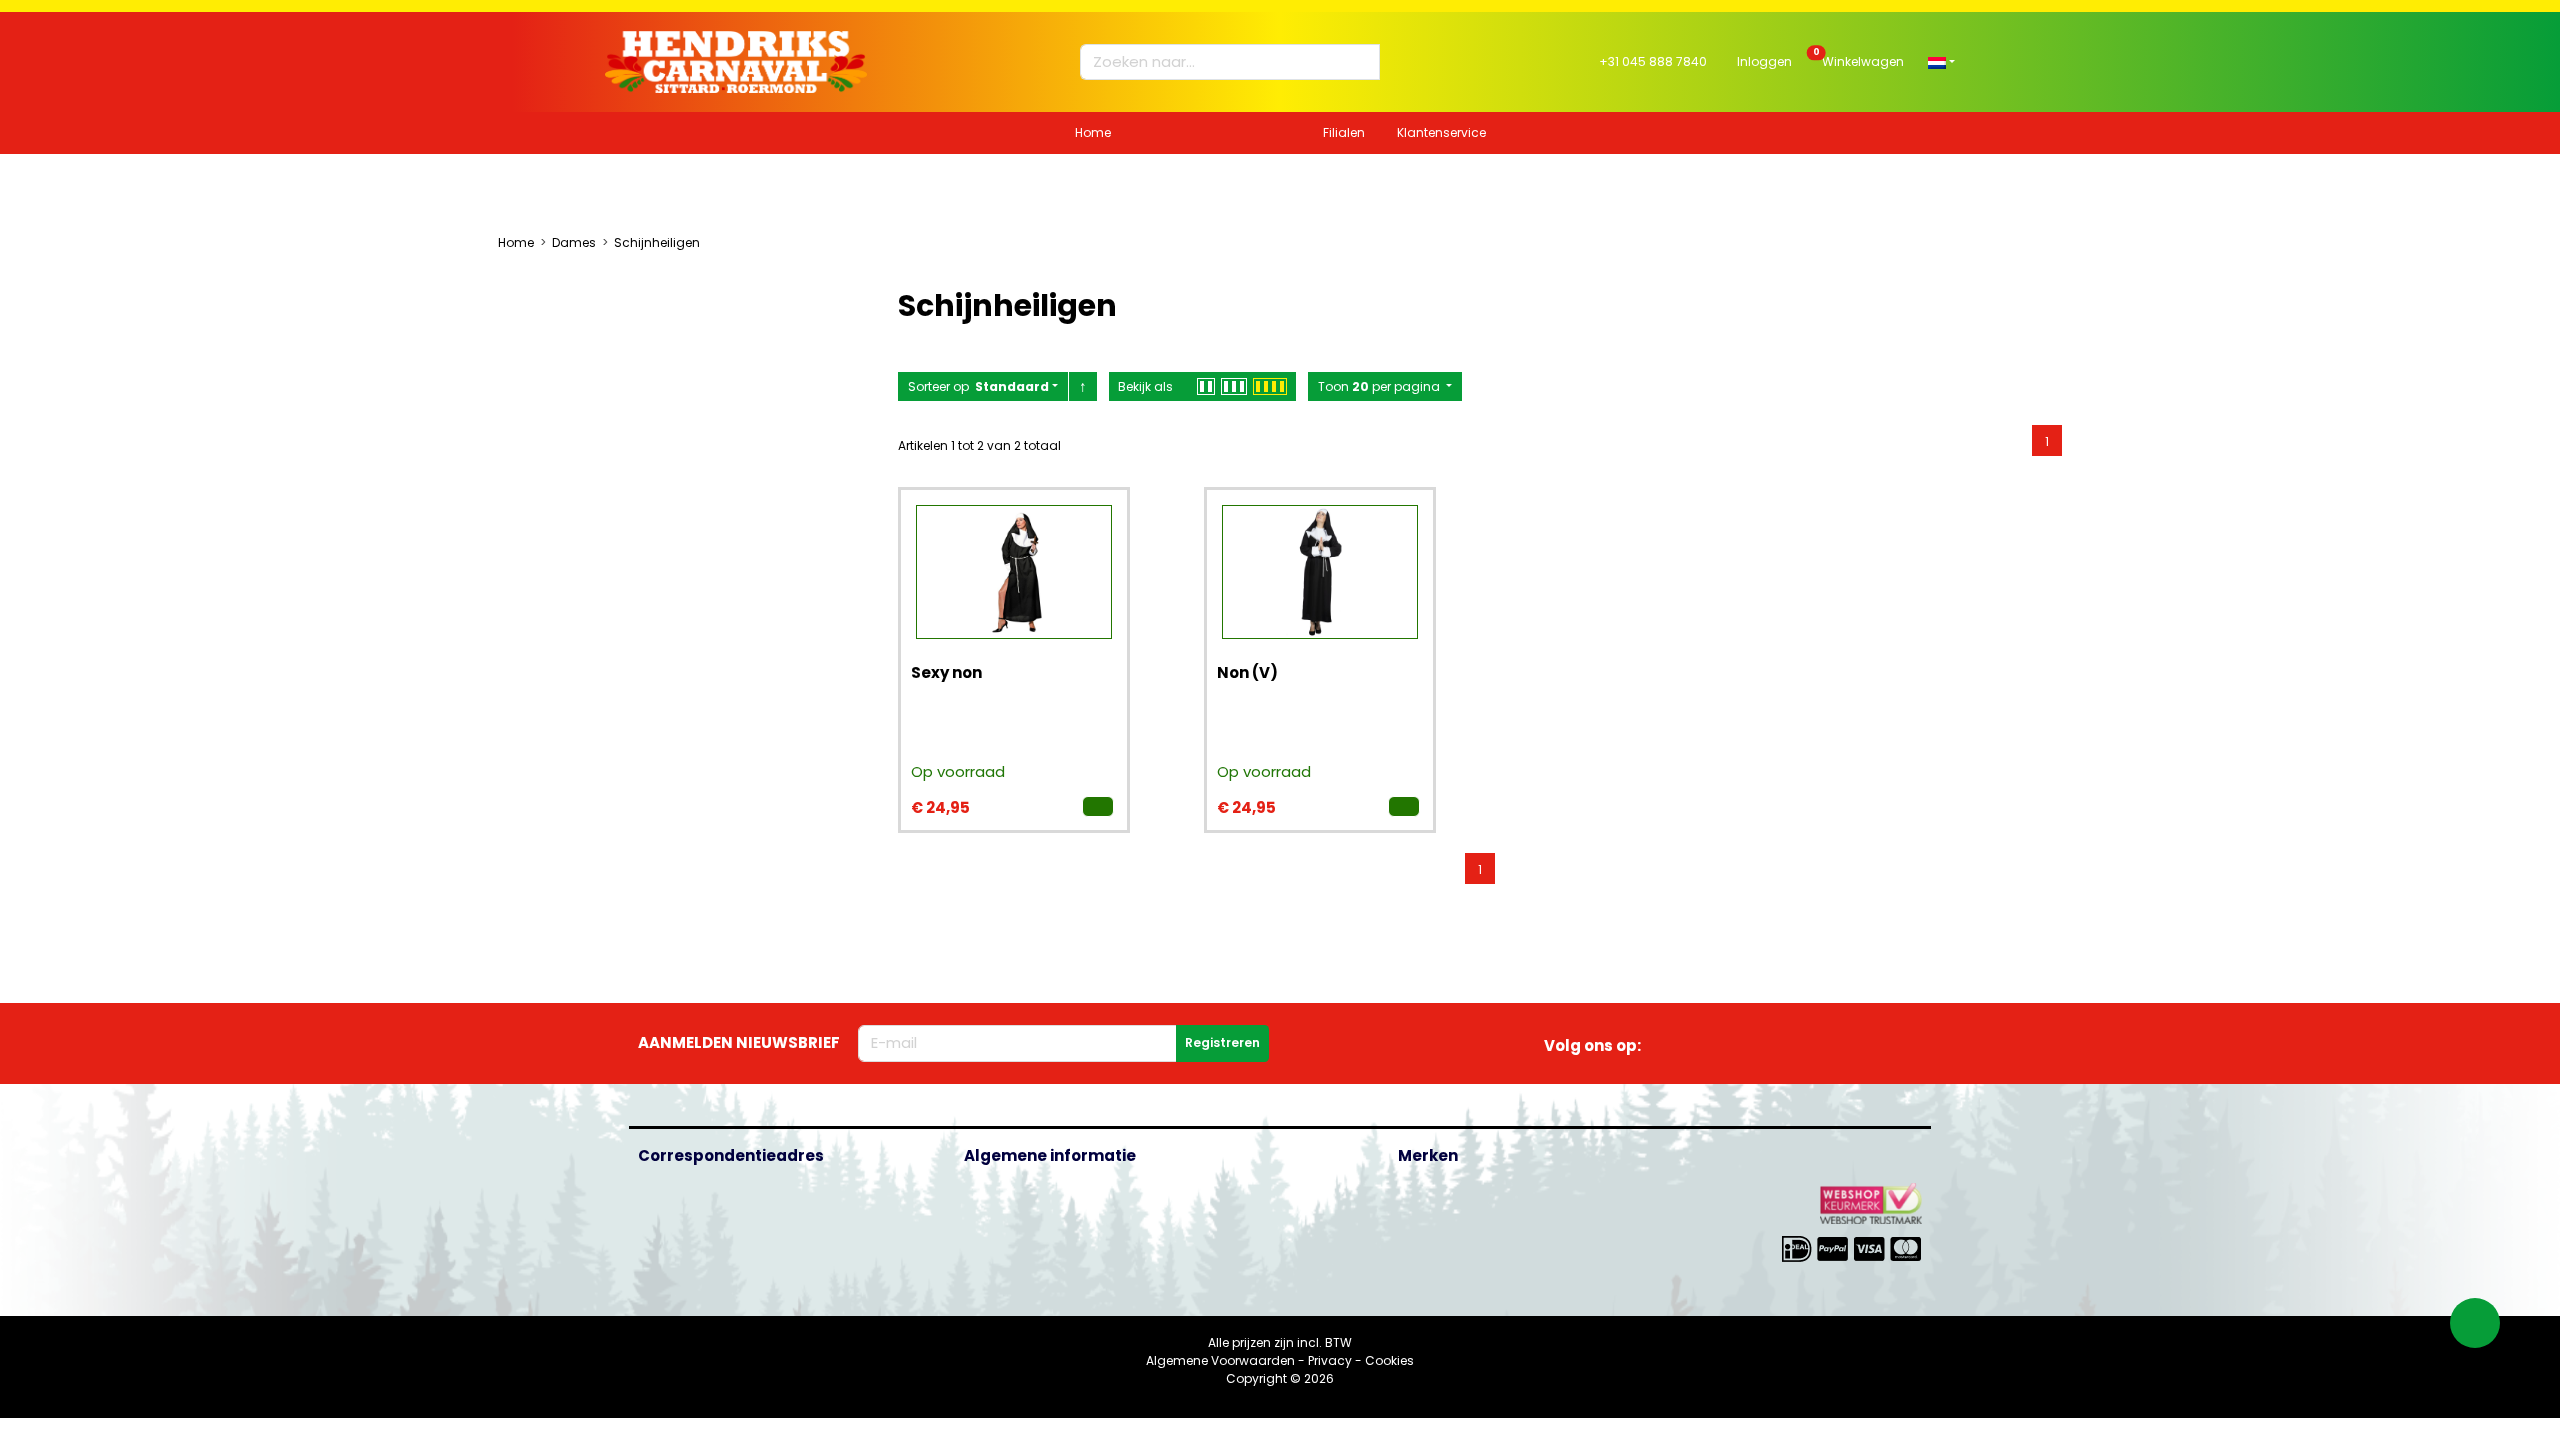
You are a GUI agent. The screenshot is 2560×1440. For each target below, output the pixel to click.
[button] (1941, 61)
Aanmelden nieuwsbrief (739, 1042)
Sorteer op (978, 386)
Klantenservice (1441, 132)
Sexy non (946, 672)
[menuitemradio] (2047, 440)
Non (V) (1247, 672)
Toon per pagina (1380, 386)
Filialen (1344, 132)
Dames (574, 242)
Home (1093, 132)
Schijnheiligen (657, 242)
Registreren (1222, 1042)
